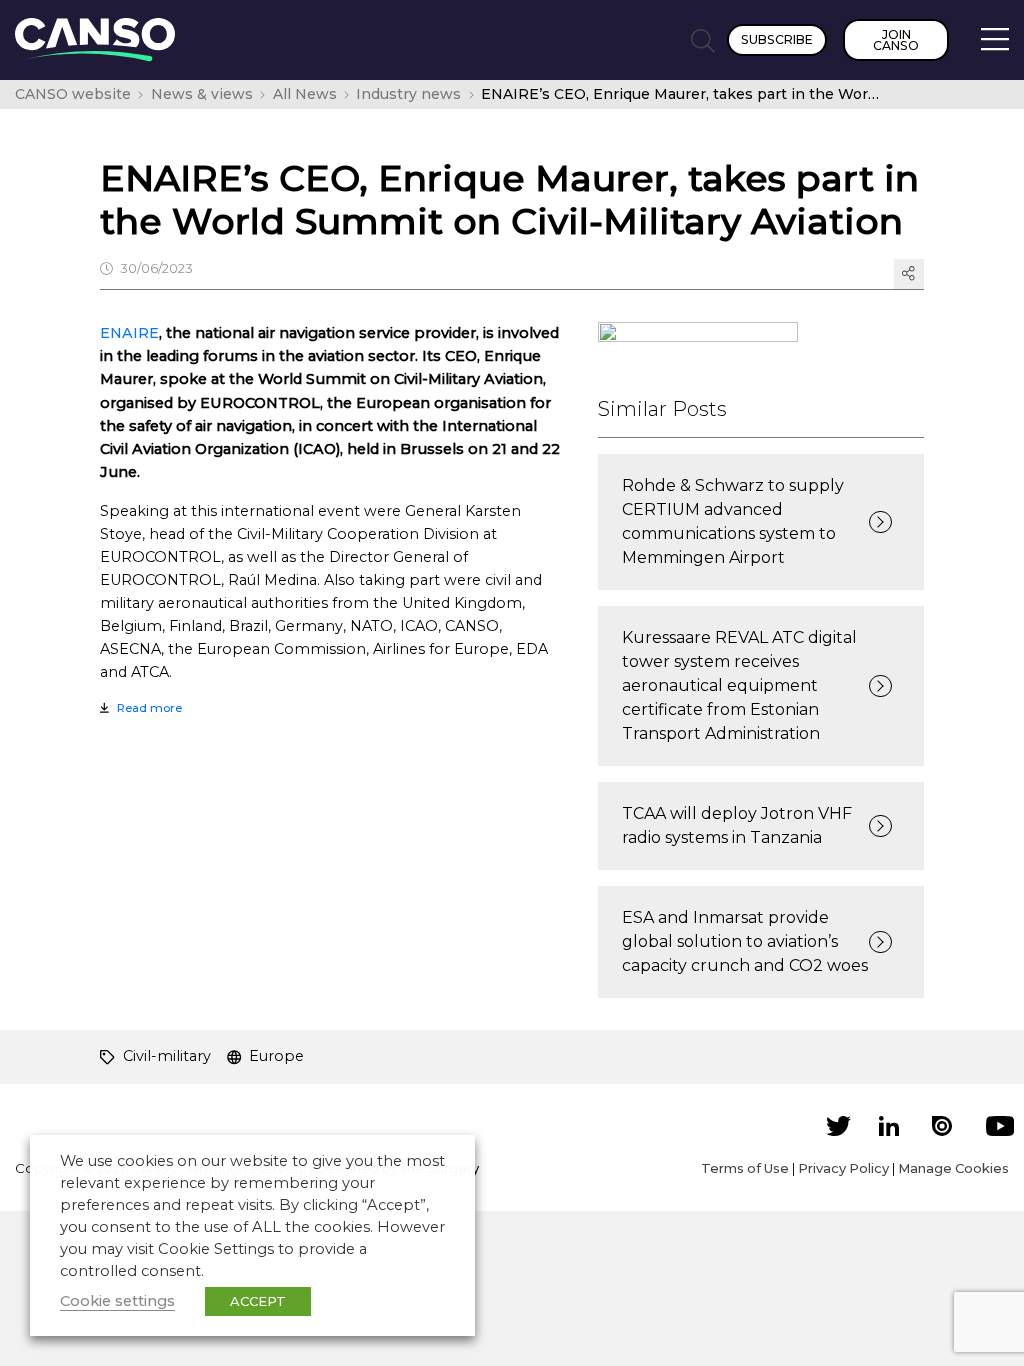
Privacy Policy (843, 1168)
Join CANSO (896, 40)
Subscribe (777, 39)
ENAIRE (129, 333)
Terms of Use (745, 1168)
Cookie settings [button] (117, 1301)
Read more (149, 708)
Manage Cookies (953, 1168)
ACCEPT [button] (258, 1301)
